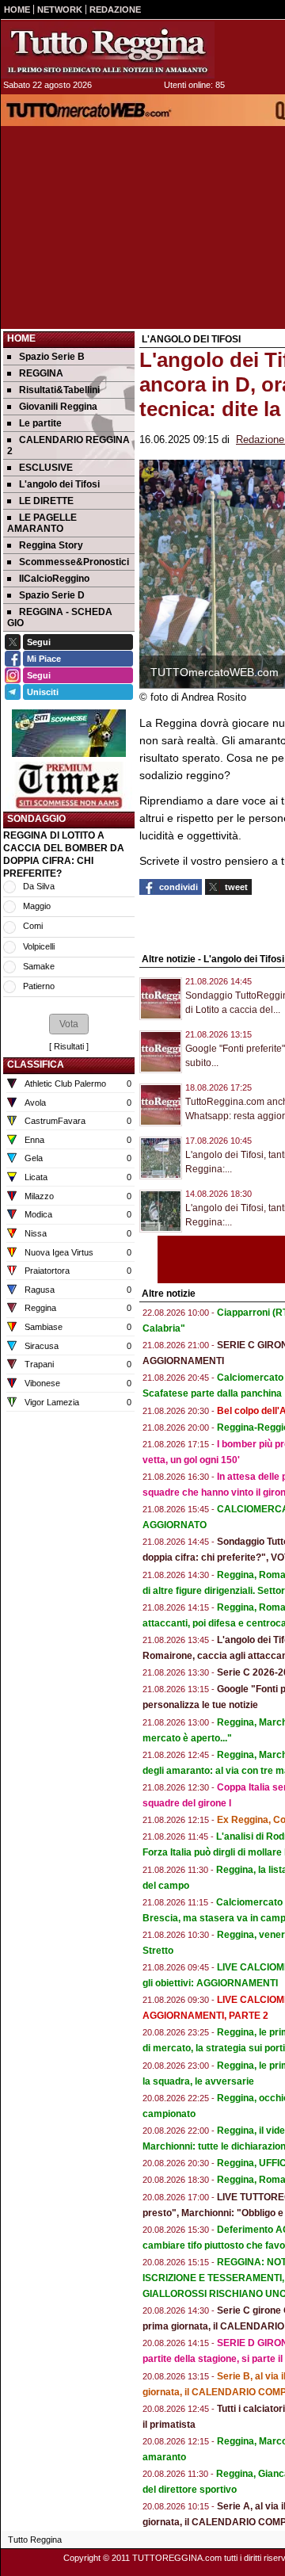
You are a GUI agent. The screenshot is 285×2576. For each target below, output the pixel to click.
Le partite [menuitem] (40, 423)
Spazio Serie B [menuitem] (52, 357)
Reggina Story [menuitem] (51, 545)
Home (21, 338)
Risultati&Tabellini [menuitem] (59, 390)
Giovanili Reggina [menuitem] (58, 407)
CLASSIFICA (36, 1064)
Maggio (37, 906)
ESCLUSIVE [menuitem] (46, 468)
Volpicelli (39, 946)
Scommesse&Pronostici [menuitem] (74, 562)
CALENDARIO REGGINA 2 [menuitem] (68, 445)
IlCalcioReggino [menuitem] (54, 579)
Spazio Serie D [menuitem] (52, 595)
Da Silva (39, 886)
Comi (33, 926)
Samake (39, 966)
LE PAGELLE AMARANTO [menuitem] (42, 523)
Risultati (69, 1046)
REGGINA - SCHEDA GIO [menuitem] (60, 617)
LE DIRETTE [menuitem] (46, 501)
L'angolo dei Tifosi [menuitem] (59, 484)
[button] (69, 1024)
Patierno (39, 986)
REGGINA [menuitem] (41, 373)
